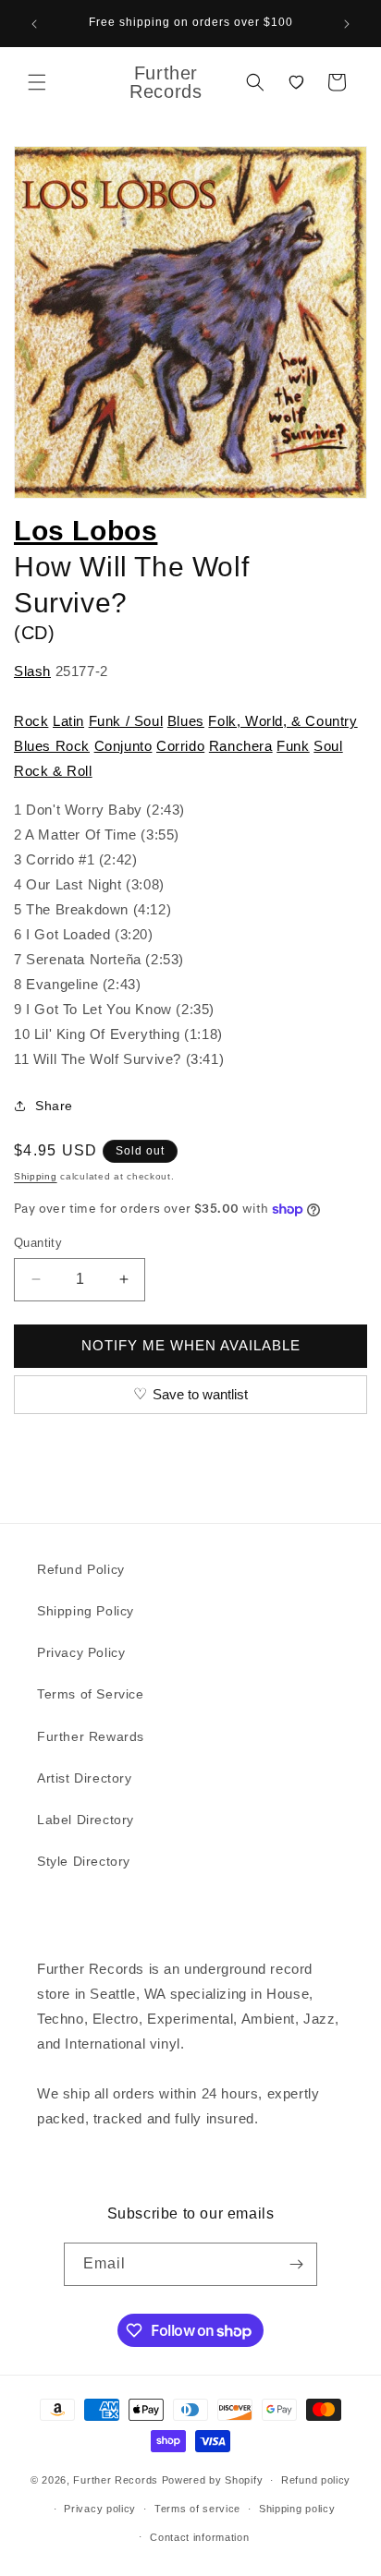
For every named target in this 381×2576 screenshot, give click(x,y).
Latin (68, 721)
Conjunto (123, 746)
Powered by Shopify (213, 2480)
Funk (293, 746)
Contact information (199, 2537)
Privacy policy (100, 2509)
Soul (328, 746)
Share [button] (54, 1106)
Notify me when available (191, 1345)
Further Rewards (91, 1736)
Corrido (180, 746)
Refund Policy (81, 1569)
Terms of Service (91, 1694)
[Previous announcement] (34, 24)
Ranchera (241, 746)
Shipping (36, 1176)
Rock (31, 721)
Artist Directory (85, 1778)
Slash (32, 671)
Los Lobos (86, 531)
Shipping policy (297, 2509)
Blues (186, 721)
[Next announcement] (347, 24)
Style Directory (84, 1861)
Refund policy (316, 2480)
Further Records (116, 2480)
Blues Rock (52, 746)
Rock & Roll (53, 771)
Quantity (38, 1243)
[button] (37, 82)
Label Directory (86, 1820)
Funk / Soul (126, 721)
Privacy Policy (81, 1652)
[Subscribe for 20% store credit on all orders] (296, 2264)
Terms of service (197, 2509)
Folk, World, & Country (283, 721)
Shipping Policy (86, 1611)
